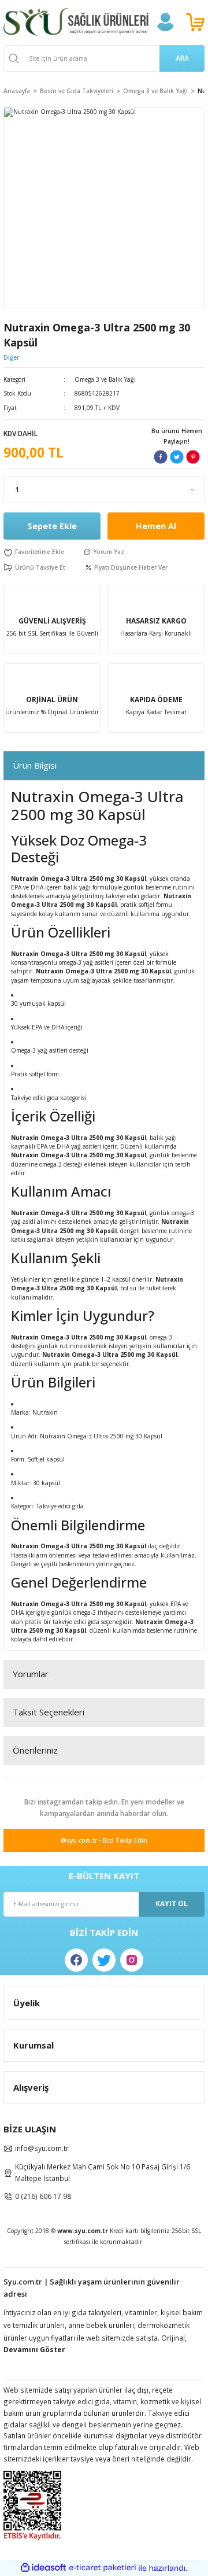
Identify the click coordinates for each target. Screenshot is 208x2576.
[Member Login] (165, 22)
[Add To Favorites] (34, 552)
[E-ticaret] (103, 2568)
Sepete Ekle (52, 526)
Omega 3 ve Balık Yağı (105, 379)
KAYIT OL (172, 1903)
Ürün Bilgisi (35, 765)
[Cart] (195, 22)
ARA (182, 58)
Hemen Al (156, 526)
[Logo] (76, 22)
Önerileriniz (35, 1750)
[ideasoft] (43, 2568)
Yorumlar (31, 1674)
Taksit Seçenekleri (49, 1712)
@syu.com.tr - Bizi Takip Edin (104, 1840)
